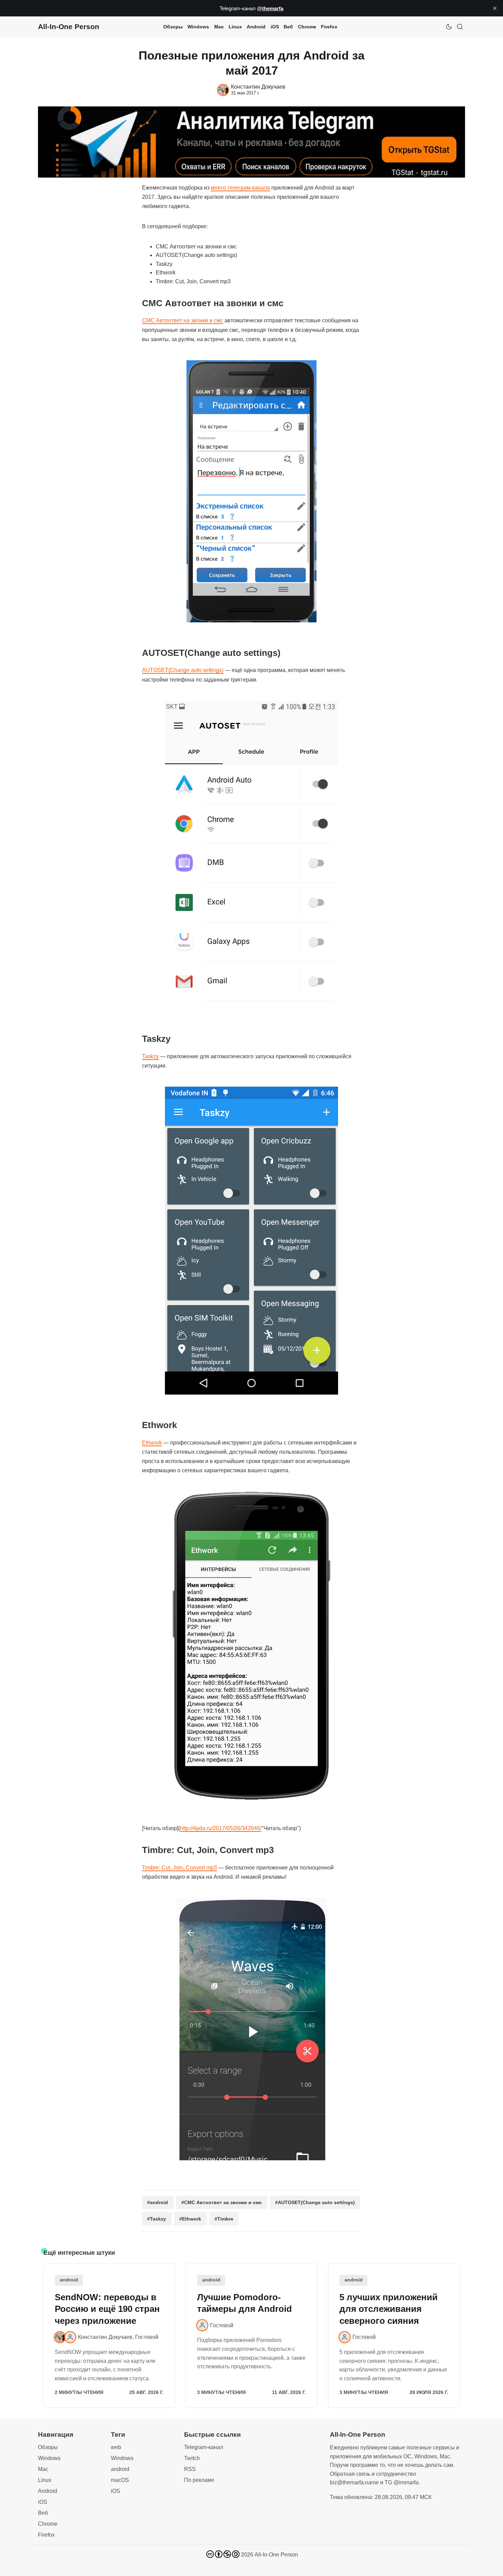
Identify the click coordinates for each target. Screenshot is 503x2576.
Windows (198, 27)
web (116, 2447)
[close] (495, 8)
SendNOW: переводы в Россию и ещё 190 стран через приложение (107, 2309)
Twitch (192, 2458)
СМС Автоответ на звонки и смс (183, 320)
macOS (120, 2480)
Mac (219, 27)
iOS (275, 27)
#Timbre (224, 2219)
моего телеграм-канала (240, 188)
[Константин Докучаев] (60, 2337)
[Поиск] (460, 27)
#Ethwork (190, 2219)
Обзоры (173, 27)
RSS (190, 2469)
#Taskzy (157, 2219)
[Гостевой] (70, 2337)
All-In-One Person (276, 2555)
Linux (235, 27)
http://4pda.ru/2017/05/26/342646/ (221, 1828)
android (69, 2280)
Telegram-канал (204, 2447)
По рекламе (199, 2480)
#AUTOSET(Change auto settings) (315, 2202)
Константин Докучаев (105, 2337)
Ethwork (152, 1443)
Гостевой (147, 2337)
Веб (288, 27)
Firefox (329, 27)
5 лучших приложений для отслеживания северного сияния (389, 2309)
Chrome (307, 27)
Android (256, 27)
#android (158, 2202)
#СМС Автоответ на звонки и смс (222, 2202)
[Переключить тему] (449, 27)
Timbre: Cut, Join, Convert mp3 (179, 1868)
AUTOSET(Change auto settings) (183, 670)
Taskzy (150, 1056)
